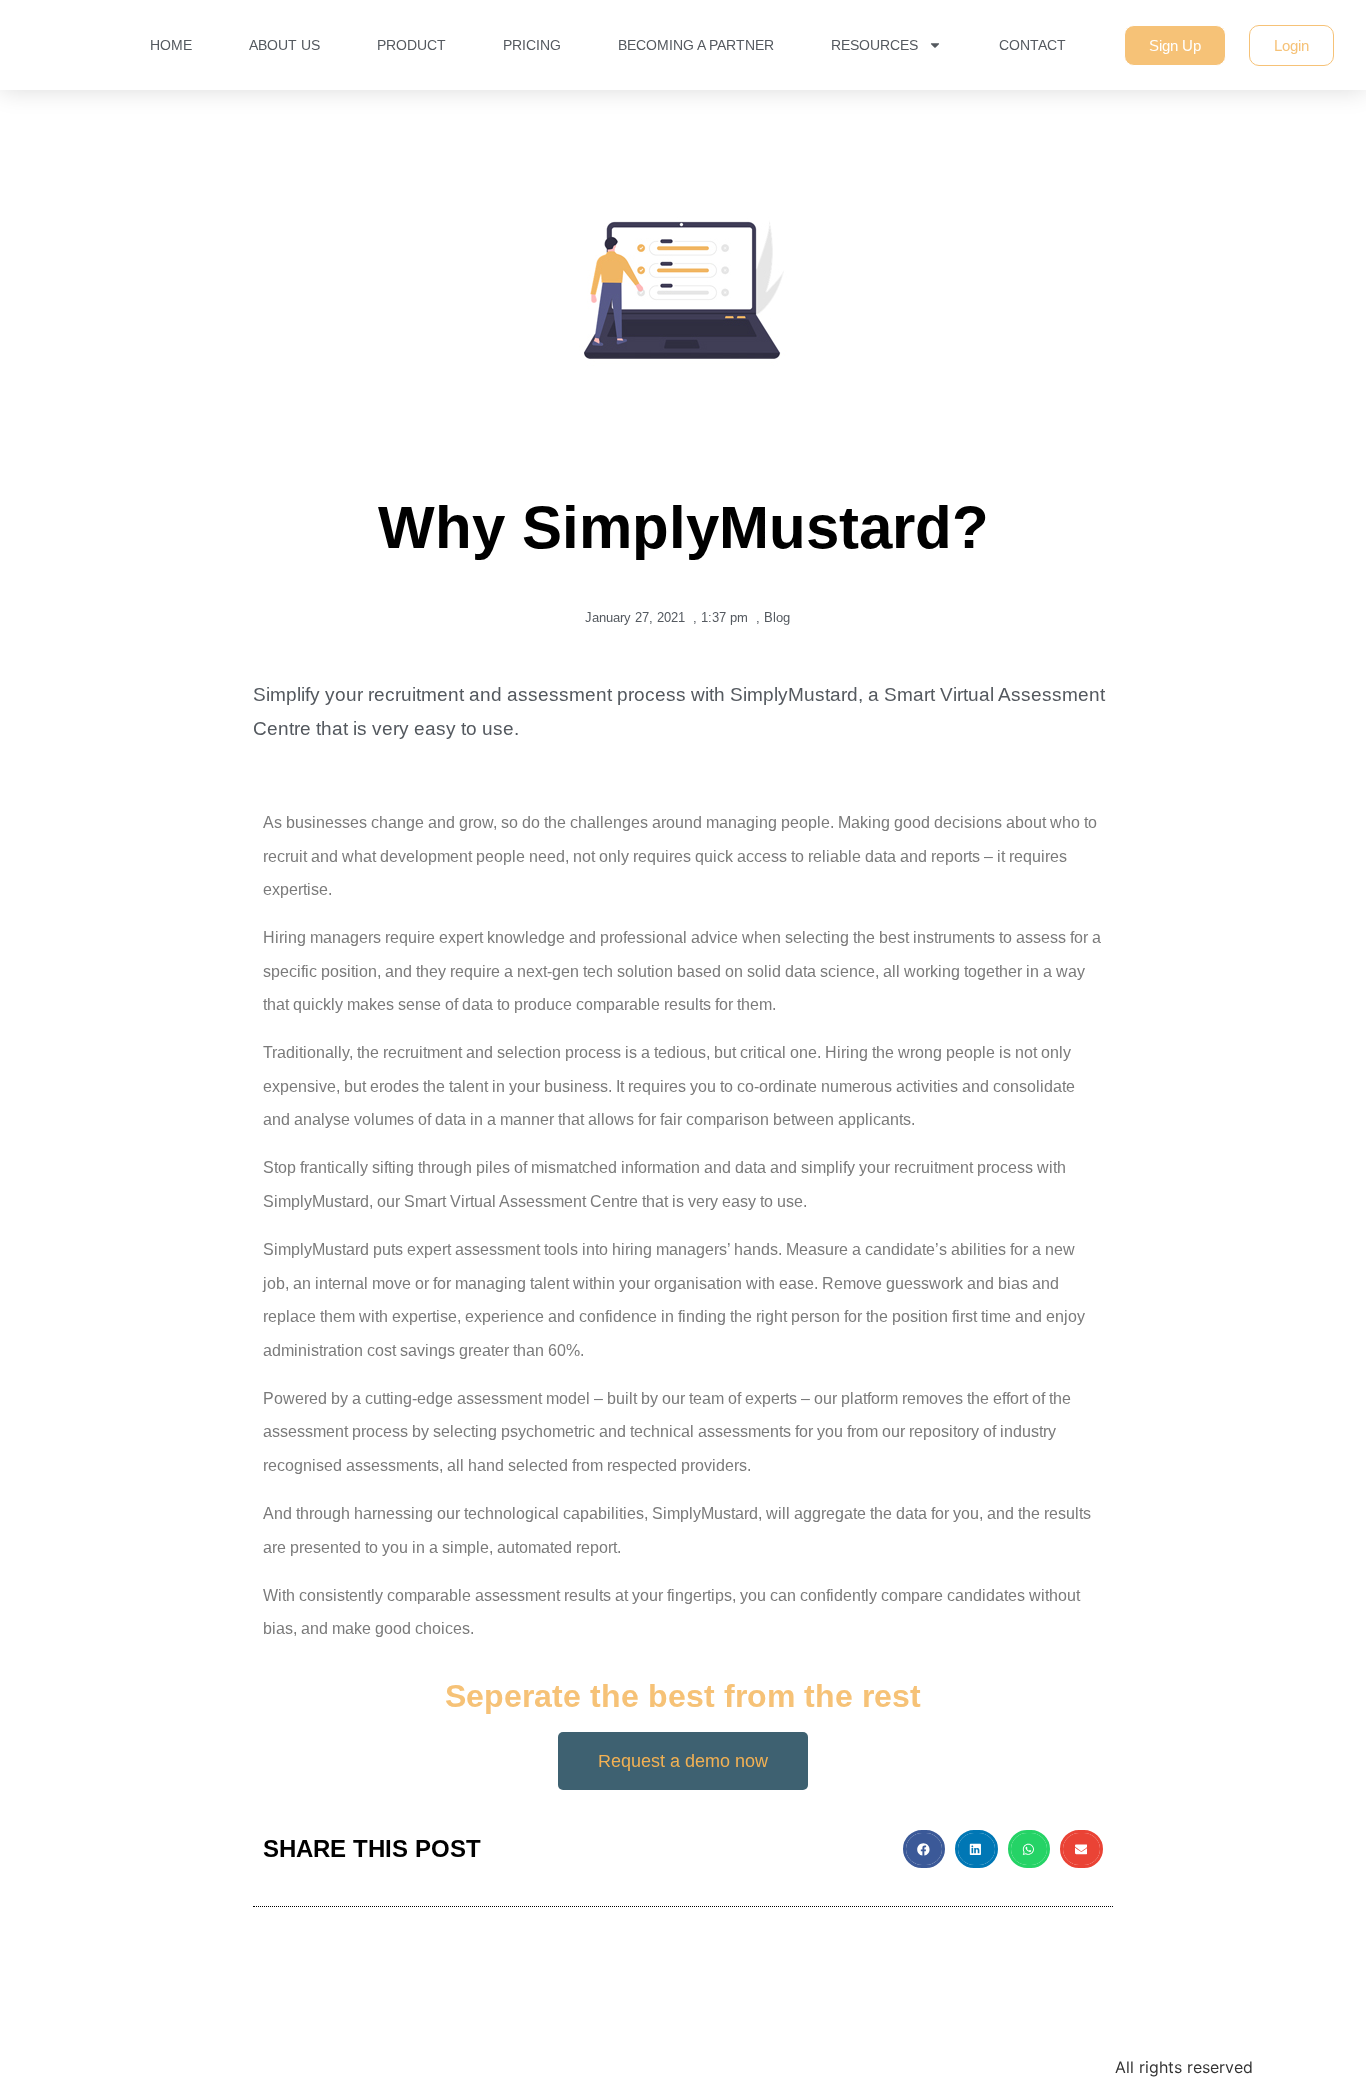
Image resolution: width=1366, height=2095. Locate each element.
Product (411, 45)
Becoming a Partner (696, 45)
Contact (1032, 45)
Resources (874, 45)
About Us (284, 45)
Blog (777, 617)
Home (171, 45)
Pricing (532, 45)
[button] (924, 1849)
